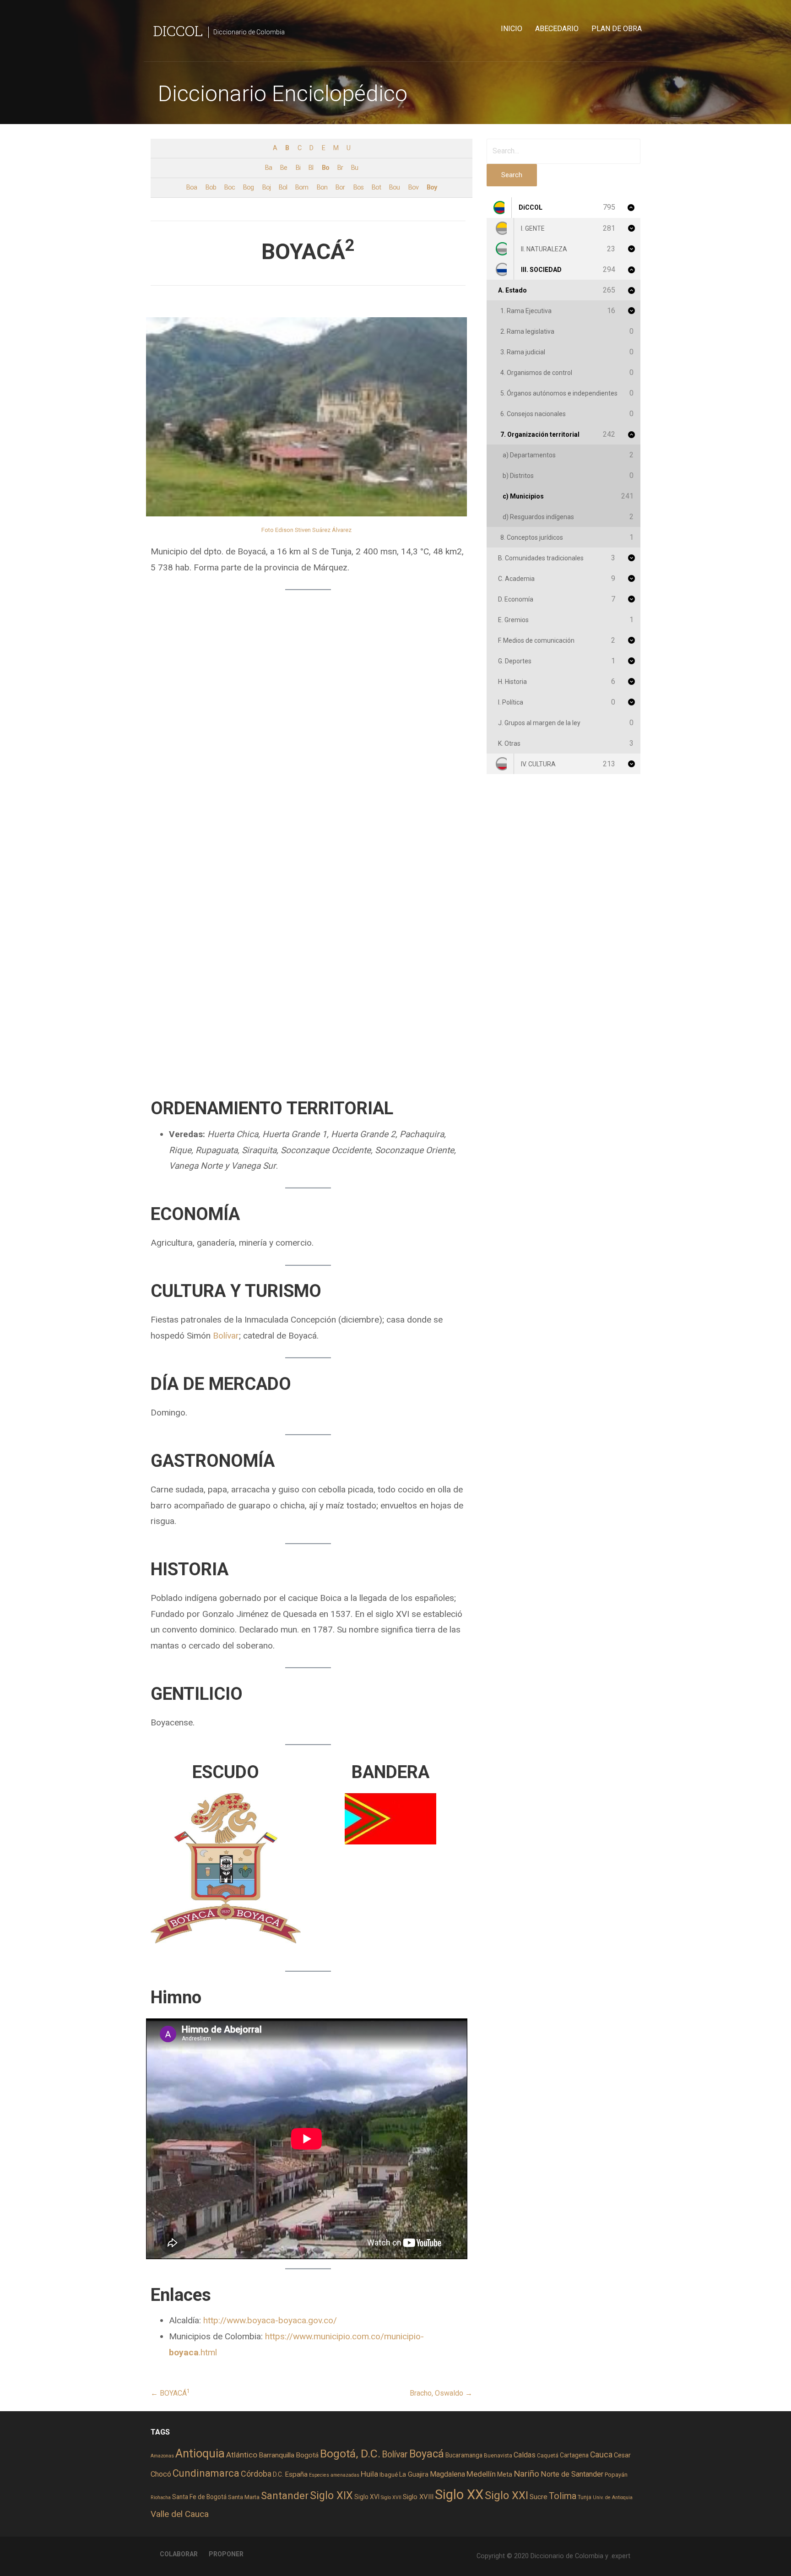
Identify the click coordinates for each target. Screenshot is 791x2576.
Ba (268, 168)
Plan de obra (617, 29)
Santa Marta (244, 2497)
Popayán (616, 2475)
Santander (285, 2495)
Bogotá (307, 2455)
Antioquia (200, 2453)
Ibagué (389, 2475)
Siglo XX (459, 2495)
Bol (283, 187)
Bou (394, 187)
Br (340, 168)
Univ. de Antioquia (613, 2497)
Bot (376, 187)
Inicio (512, 29)
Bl (311, 168)
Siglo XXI (507, 2495)
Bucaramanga (464, 2455)
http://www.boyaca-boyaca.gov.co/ (270, 2320)
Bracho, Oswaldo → (441, 2393)
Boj (266, 187)
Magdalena (447, 2474)
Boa (192, 187)
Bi (298, 168)
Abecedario (557, 29)
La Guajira (414, 2474)
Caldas (525, 2455)
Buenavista (498, 2456)
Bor (340, 187)
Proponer (226, 2554)
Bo (325, 168)
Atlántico (242, 2455)
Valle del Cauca (180, 2514)
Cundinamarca (206, 2473)
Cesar (622, 2455)
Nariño (526, 2474)
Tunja (585, 2497)
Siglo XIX (331, 2495)
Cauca (601, 2455)
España (296, 2474)
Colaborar (179, 2554)
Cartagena (574, 2455)
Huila (369, 2474)
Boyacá (427, 2454)
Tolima (563, 2496)
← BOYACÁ (170, 2393)
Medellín (481, 2474)
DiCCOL (178, 30)
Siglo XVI (367, 2497)
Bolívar (226, 1336)
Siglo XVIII (418, 2497)
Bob (211, 187)
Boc (230, 187)
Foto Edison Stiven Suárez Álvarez (306, 530)
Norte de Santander (572, 2474)
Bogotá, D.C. (350, 2454)
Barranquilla (276, 2455)
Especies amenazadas (334, 2475)
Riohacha (161, 2497)
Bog (248, 187)
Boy (432, 187)
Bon (322, 187)
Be (284, 168)
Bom (302, 187)
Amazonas (162, 2456)
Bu (355, 168)
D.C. (278, 2474)
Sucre (539, 2497)
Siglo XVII (391, 2497)
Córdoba (256, 2474)
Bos (358, 187)
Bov (413, 187)
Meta (505, 2474)
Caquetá (548, 2456)
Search (512, 175)
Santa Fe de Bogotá (199, 2497)
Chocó (161, 2474)
